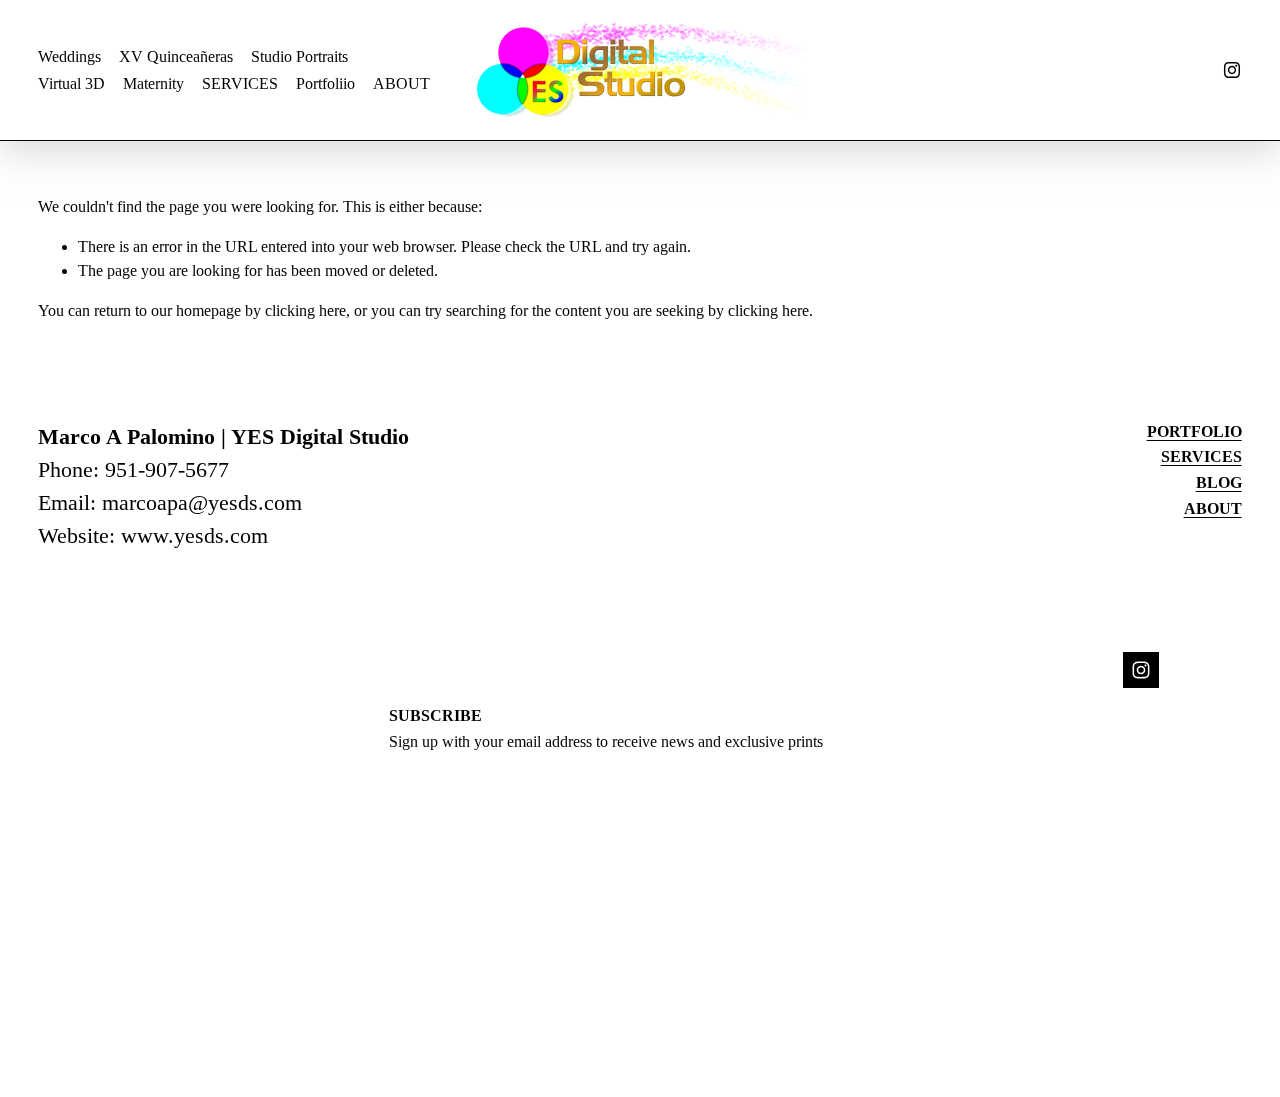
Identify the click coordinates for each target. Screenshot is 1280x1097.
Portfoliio (325, 83)
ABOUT (401, 83)
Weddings (69, 56)
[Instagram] (1232, 70)
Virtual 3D (71, 83)
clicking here (305, 310)
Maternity (153, 83)
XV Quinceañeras (176, 56)
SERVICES (240, 83)
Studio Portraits (299, 56)
